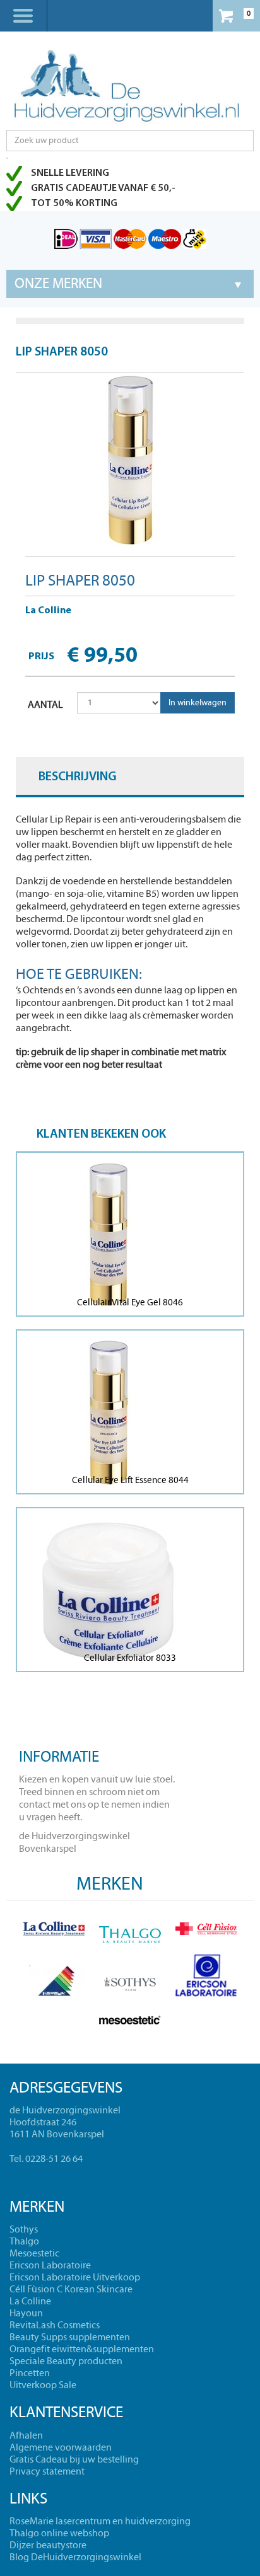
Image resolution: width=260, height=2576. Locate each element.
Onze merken (58, 284)
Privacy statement (47, 2471)
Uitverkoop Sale (43, 2385)
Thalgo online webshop (59, 2533)
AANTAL (45, 705)
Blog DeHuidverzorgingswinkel (75, 2557)
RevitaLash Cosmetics (55, 2325)
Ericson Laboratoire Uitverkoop (75, 2277)
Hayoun (26, 2313)
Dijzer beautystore (48, 2545)
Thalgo (24, 2241)
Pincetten (30, 2373)
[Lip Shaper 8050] (130, 460)
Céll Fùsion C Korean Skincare (71, 2289)
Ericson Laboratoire (50, 2265)
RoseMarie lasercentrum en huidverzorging (100, 2521)
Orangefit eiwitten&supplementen (82, 2349)
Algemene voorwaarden (61, 2447)
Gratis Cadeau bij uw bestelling (74, 2459)
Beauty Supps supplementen (70, 2337)
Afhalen (26, 2435)
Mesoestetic (34, 2253)
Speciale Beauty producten (66, 2361)
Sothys (24, 2229)
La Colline (48, 611)
